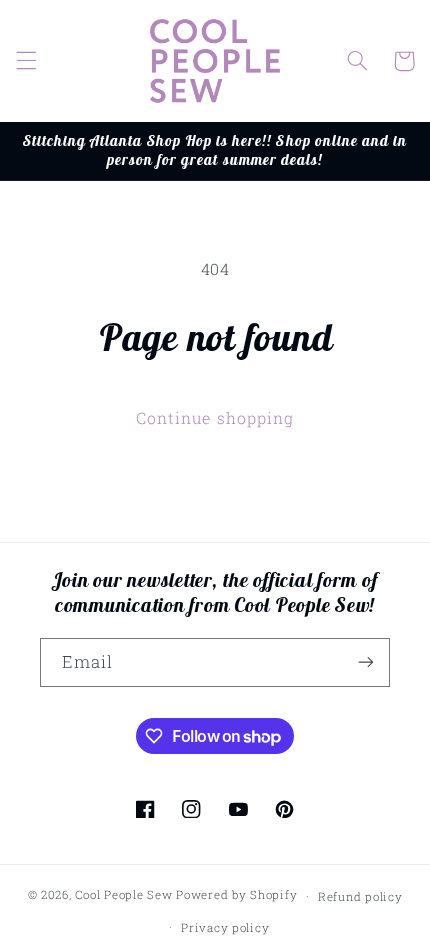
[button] (26, 61)
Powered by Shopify (236, 895)
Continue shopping (215, 417)
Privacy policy (225, 927)
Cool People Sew (123, 895)
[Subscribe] (366, 662)
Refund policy (360, 896)
